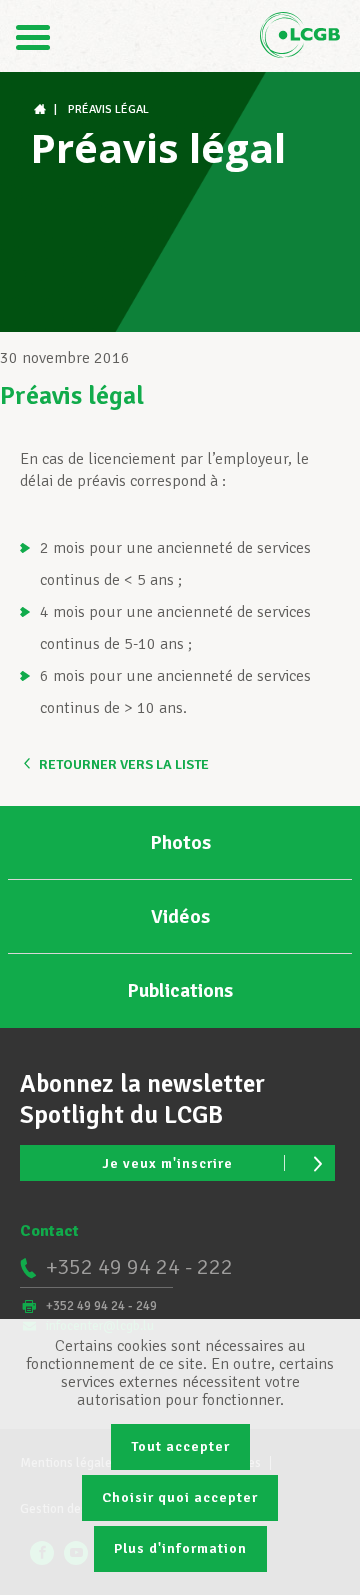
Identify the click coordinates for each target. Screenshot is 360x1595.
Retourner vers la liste (124, 764)
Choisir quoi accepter (180, 1497)
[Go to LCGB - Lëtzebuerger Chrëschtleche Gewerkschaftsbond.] (42, 109)
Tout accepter (180, 1446)
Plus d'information (180, 1548)
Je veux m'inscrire (167, 1163)
